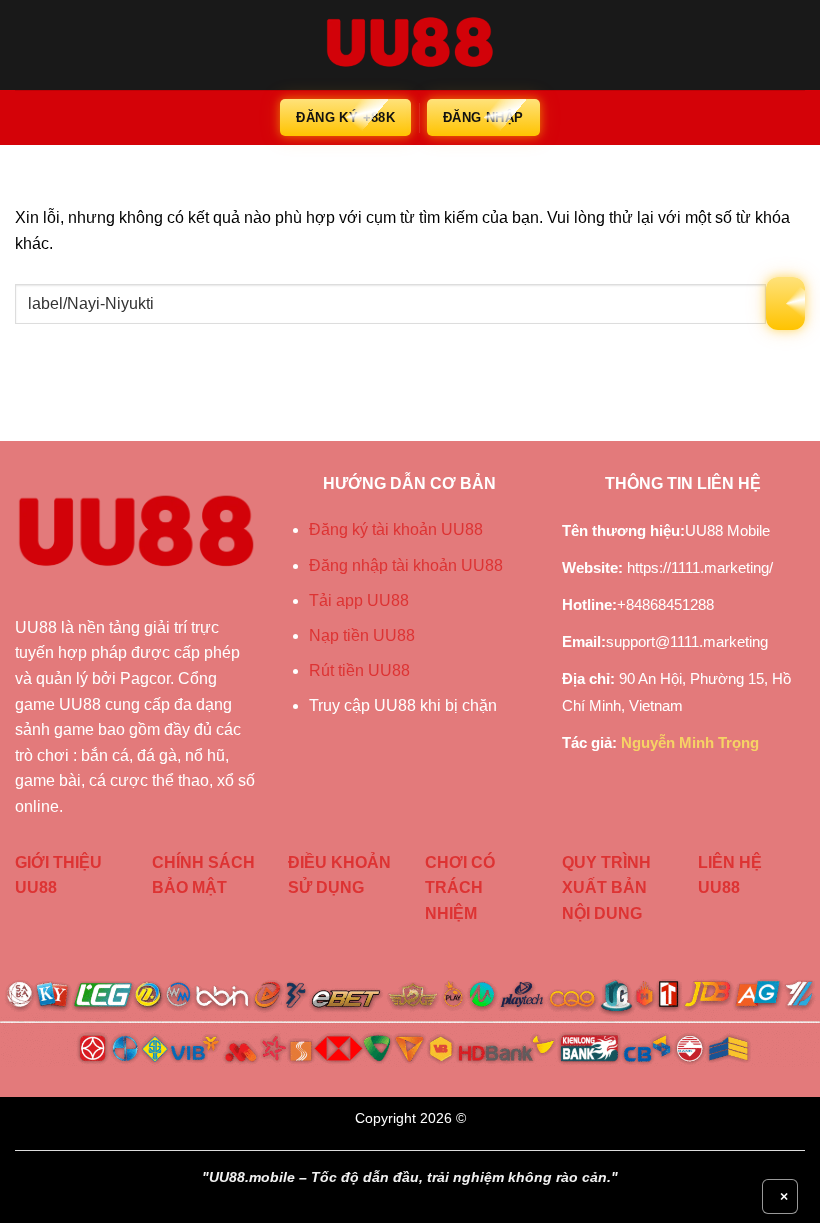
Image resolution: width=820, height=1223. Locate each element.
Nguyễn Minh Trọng (690, 742)
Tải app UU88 (359, 600)
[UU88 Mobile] (410, 45)
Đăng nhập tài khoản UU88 (406, 565)
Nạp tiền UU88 (362, 635)
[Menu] (27, 44)
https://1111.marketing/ (700, 567)
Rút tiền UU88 (359, 670)
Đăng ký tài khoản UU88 (396, 529)
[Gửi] (785, 303)
